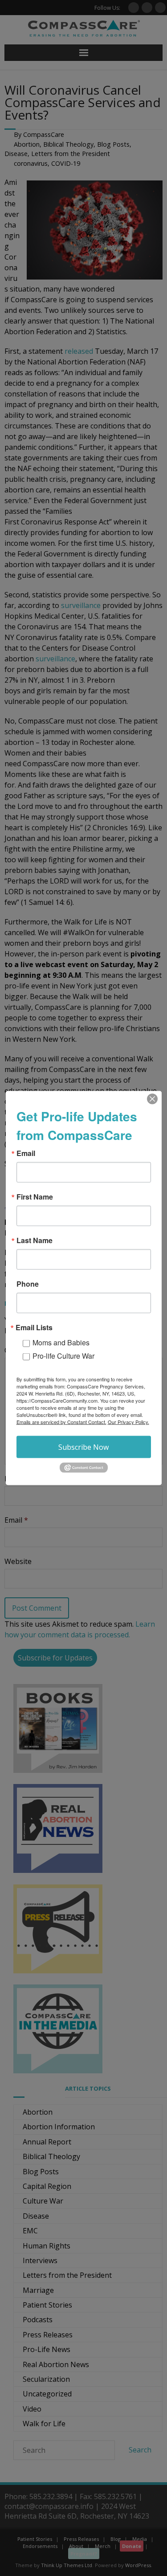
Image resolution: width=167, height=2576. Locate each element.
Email (26, 1153)
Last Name (35, 1240)
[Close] (152, 1099)
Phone (28, 1284)
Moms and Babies (61, 1342)
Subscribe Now (83, 1447)
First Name (35, 1197)
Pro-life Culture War (63, 1356)
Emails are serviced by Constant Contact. (61, 1422)
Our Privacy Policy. (128, 1422)
